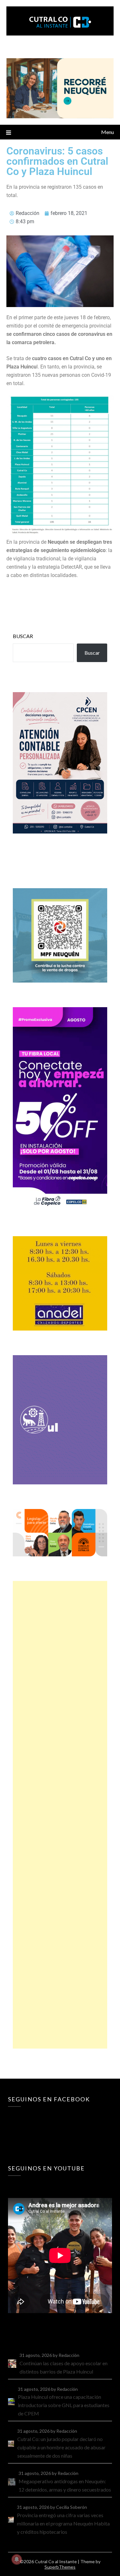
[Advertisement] (60, 1815)
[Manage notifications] (17, 2559)
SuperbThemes (60, 2567)
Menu (108, 132)
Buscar (23, 636)
